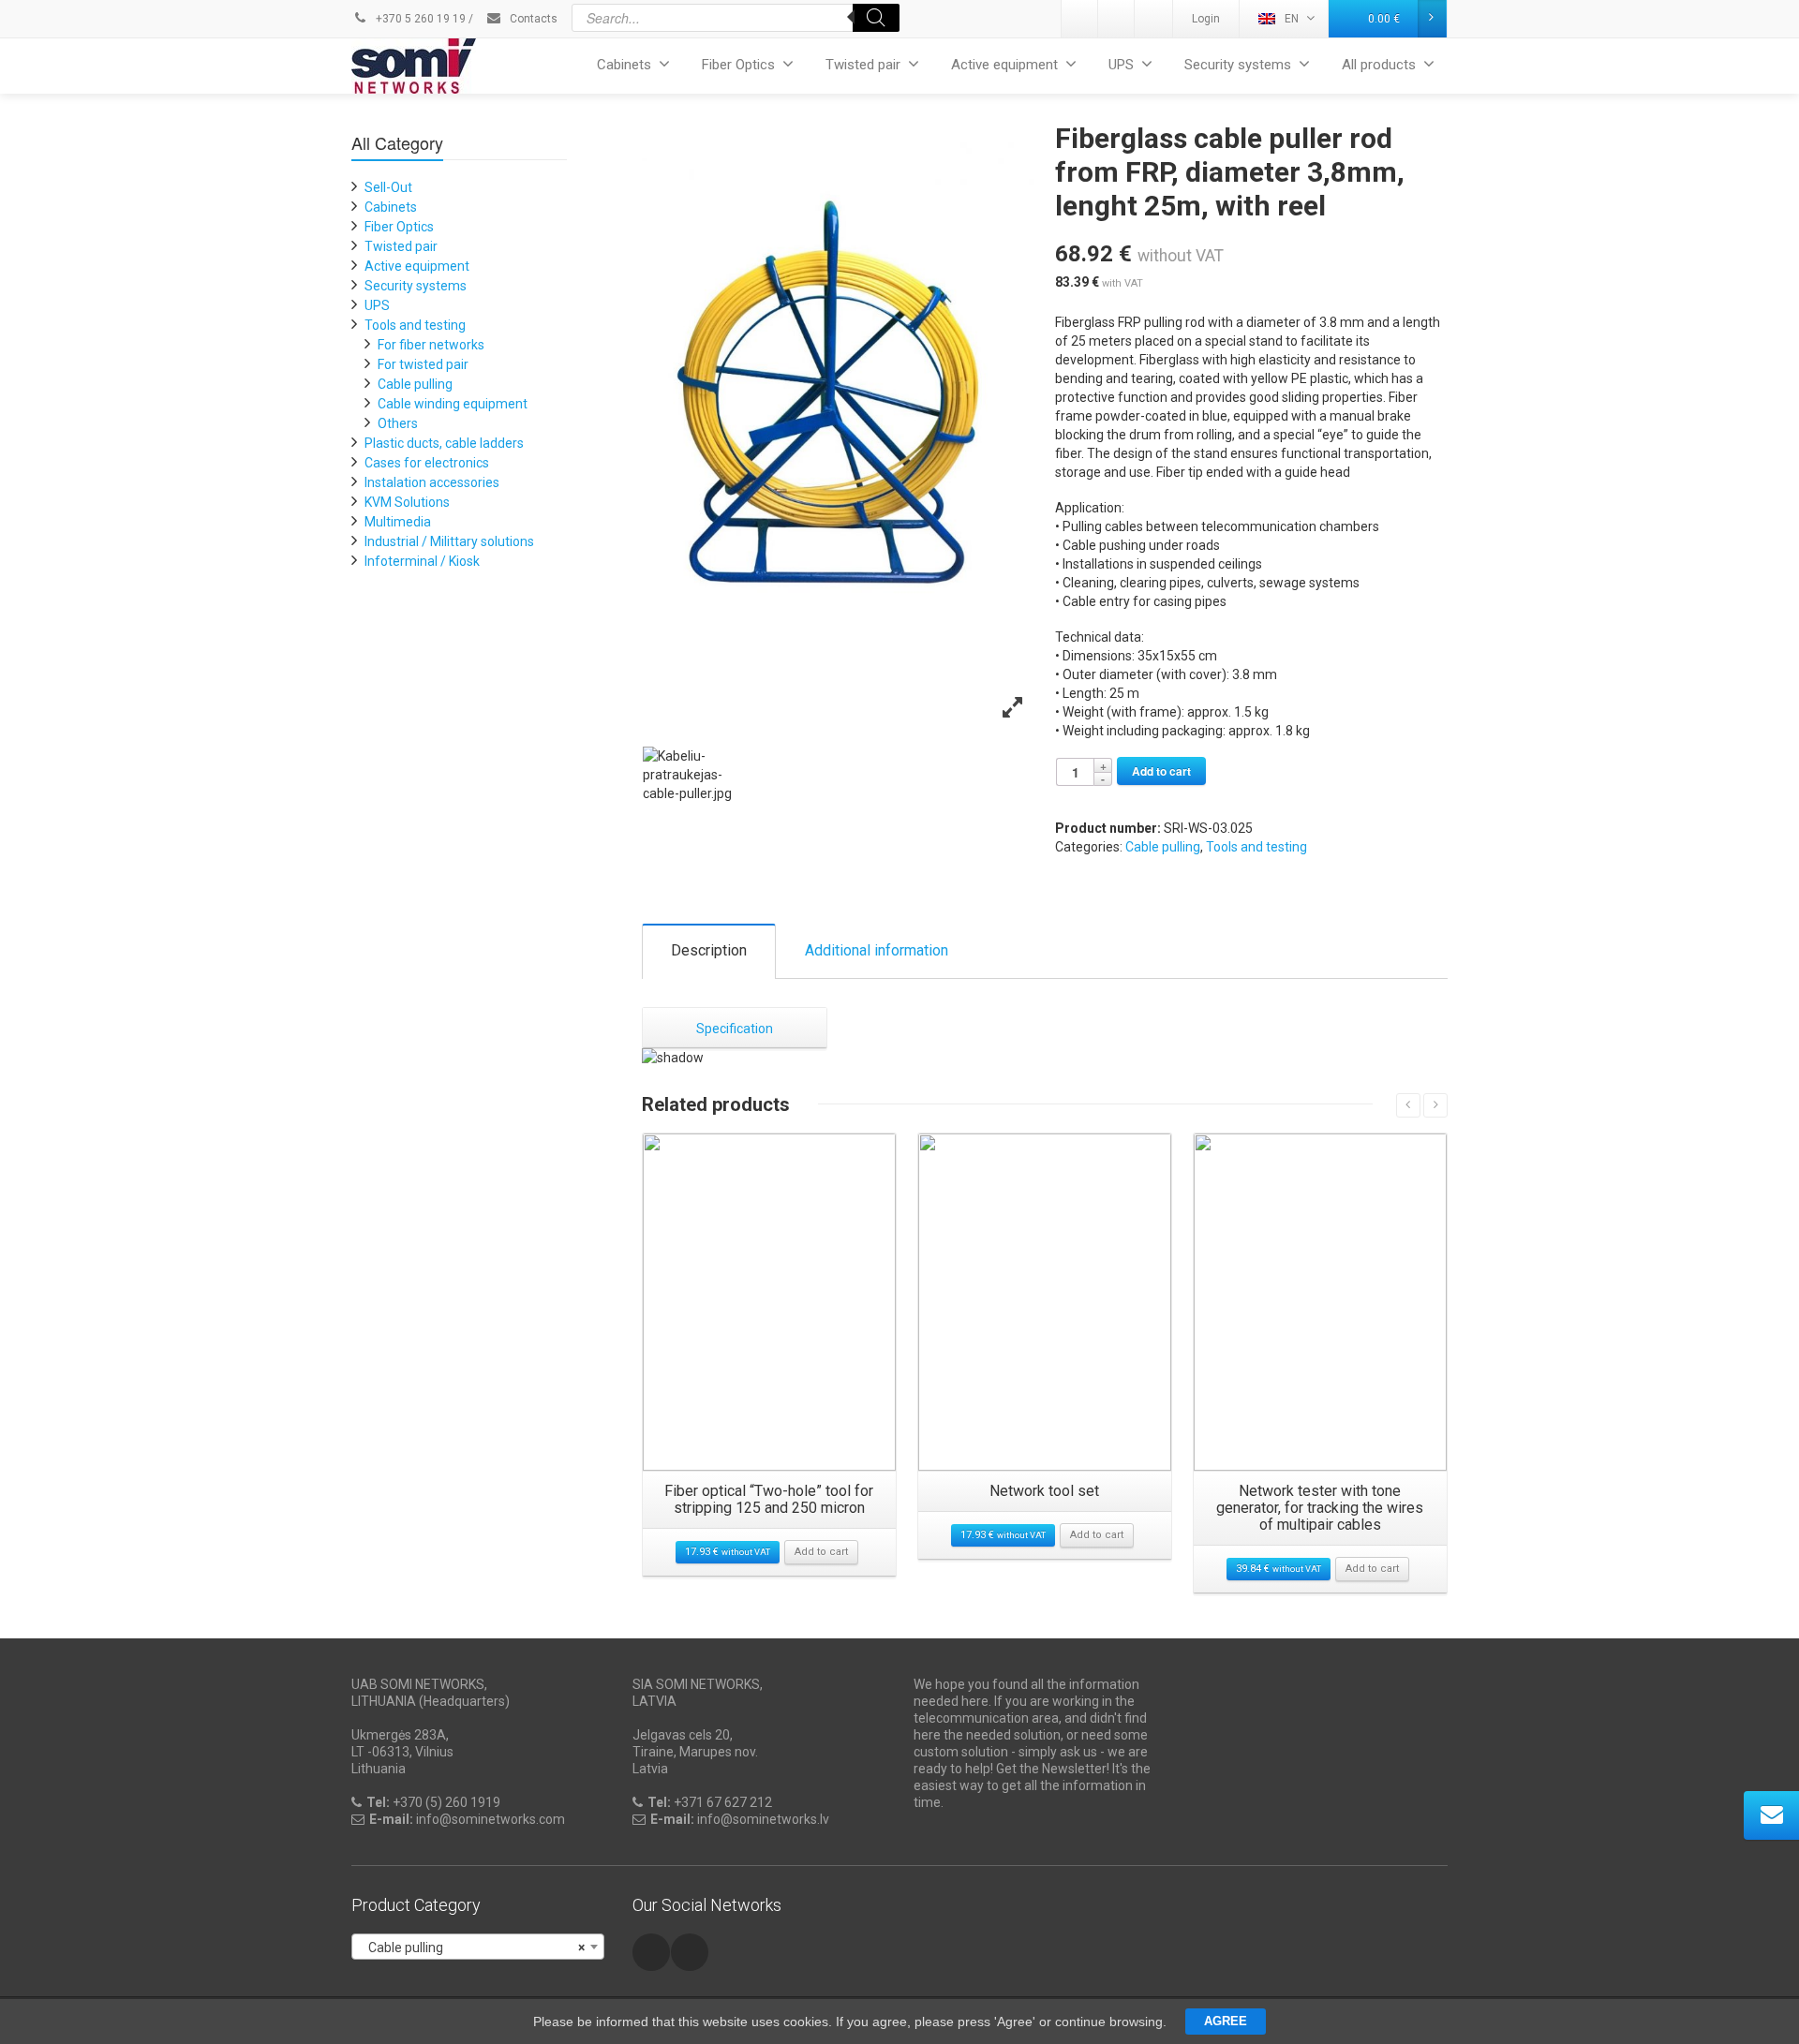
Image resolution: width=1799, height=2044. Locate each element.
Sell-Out (388, 187)
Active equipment (1004, 65)
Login (1206, 19)
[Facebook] (1153, 19)
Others (398, 423)
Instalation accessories (432, 482)
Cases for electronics (427, 463)
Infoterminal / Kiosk (422, 561)
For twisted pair (423, 364)
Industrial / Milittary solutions (449, 541)
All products (1379, 65)
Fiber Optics (738, 65)
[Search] (876, 18)
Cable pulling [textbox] (472, 1948)
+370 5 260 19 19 (419, 19)
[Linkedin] (1080, 19)
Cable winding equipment (453, 404)
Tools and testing (1256, 847)
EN (1292, 19)
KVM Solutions (407, 502)
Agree (1226, 2021)
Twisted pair (863, 65)
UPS (1121, 65)
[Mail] (1117, 19)
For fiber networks (431, 345)
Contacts (532, 19)
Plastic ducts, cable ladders (444, 443)
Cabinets (624, 65)
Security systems (1238, 65)
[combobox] (478, 1947)
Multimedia (398, 522)
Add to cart (1161, 771)
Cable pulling (1163, 847)
